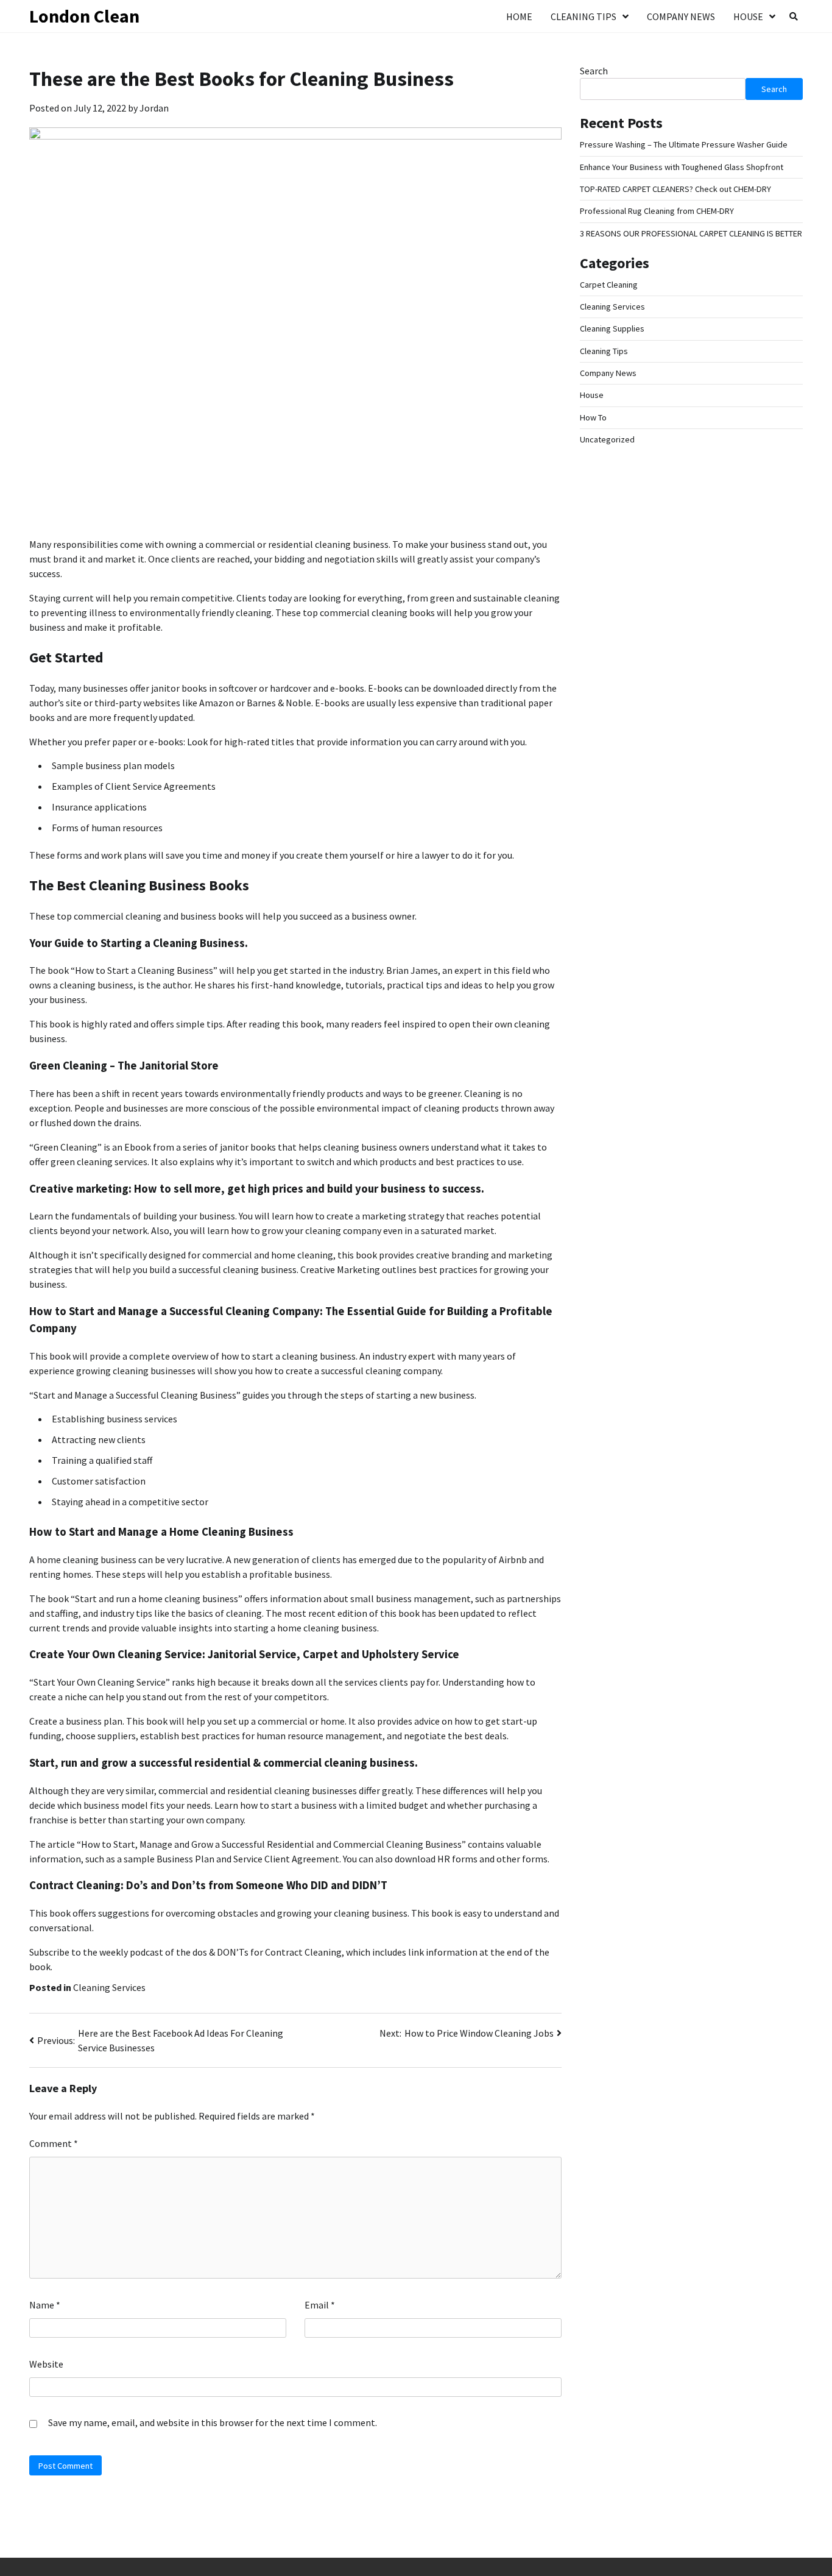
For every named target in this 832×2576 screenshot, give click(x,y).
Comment (54, 2143)
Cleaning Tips (583, 16)
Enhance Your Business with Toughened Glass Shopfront (682, 166)
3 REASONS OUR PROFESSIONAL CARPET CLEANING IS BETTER (691, 233)
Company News (681, 16)
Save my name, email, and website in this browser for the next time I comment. (213, 2422)
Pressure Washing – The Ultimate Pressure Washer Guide (684, 144)
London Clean (84, 16)
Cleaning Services (109, 1987)
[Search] (794, 16)
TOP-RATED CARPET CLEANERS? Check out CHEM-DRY (675, 189)
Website (46, 2364)
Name (45, 2305)
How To (593, 417)
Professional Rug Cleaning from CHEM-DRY (657, 211)
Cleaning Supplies (612, 328)
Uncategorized (607, 439)
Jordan (154, 108)
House (748, 16)
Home (519, 16)
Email (320, 2305)
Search (594, 71)
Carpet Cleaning (609, 285)
